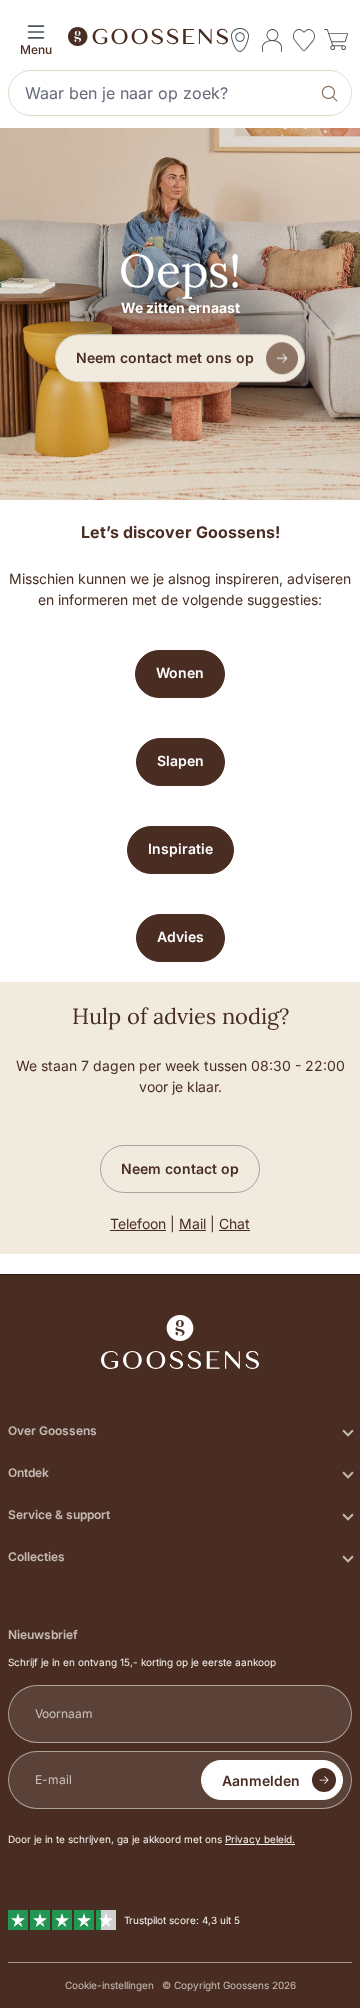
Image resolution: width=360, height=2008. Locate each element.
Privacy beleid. (260, 1839)
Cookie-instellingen (109, 1985)
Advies (180, 936)
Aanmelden (261, 1780)
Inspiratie (180, 848)
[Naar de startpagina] (180, 35)
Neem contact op (180, 1168)
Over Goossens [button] (52, 1430)
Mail (192, 1223)
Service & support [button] (59, 1514)
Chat (234, 1223)
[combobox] (161, 93)
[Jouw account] (272, 40)
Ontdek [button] (28, 1472)
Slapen (180, 760)
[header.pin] (240, 40)
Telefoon (138, 1223)
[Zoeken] (331, 93)
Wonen (180, 672)
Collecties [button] (36, 1556)
